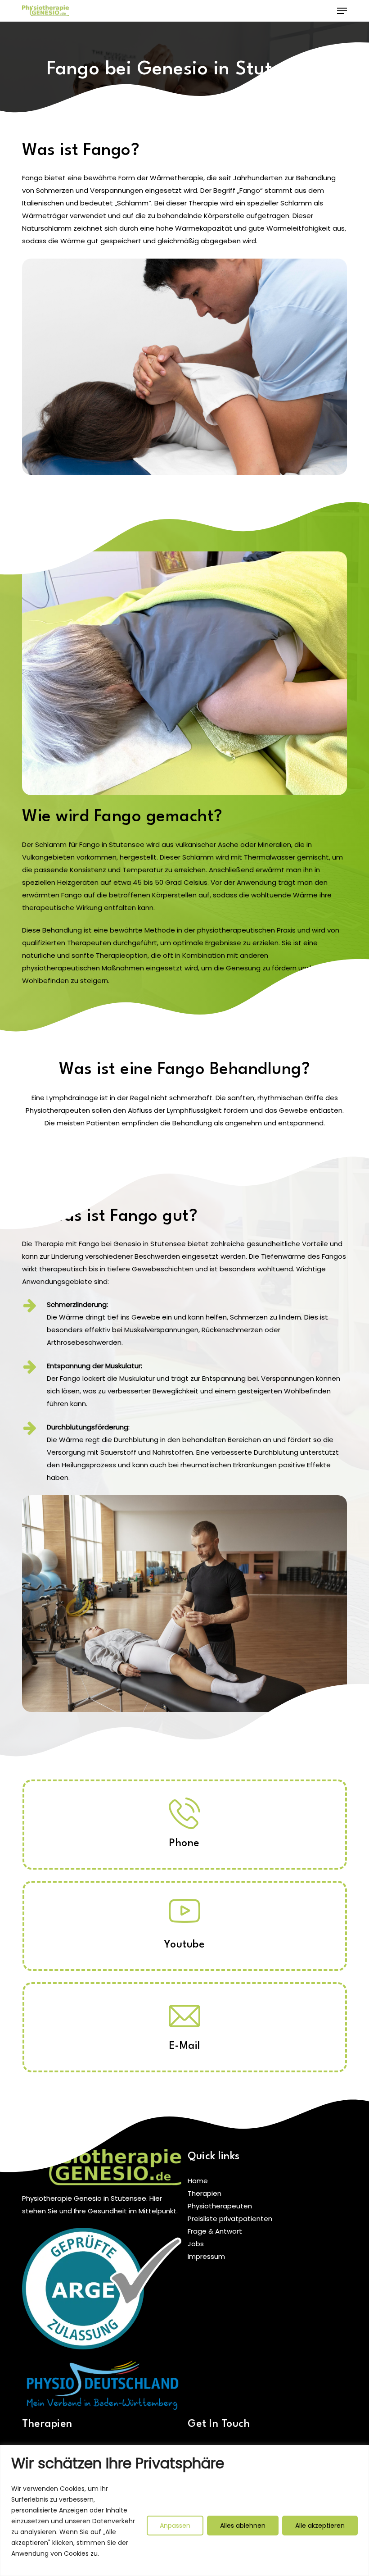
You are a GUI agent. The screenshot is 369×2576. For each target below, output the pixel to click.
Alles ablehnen (243, 2526)
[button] (342, 11)
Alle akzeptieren (320, 2526)
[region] (184, 2510)
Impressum (206, 2256)
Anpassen (175, 2526)
